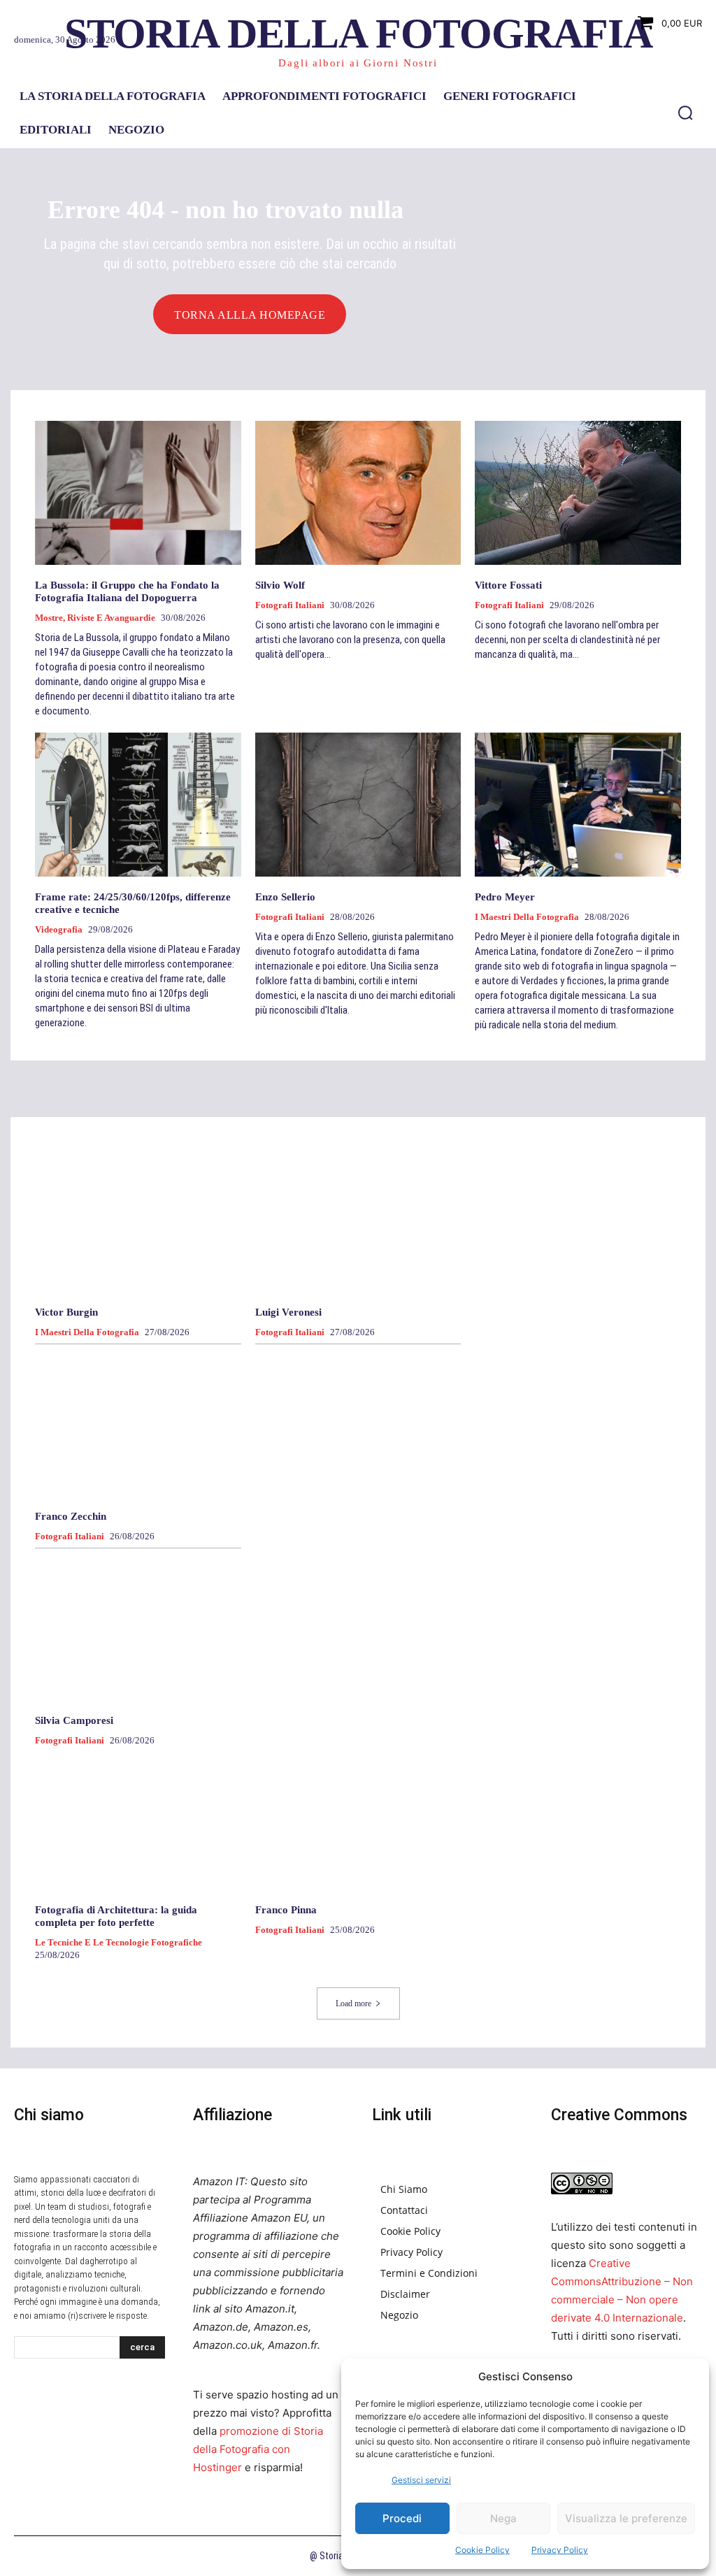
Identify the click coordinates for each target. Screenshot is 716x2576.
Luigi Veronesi (288, 1312)
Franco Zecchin (71, 1516)
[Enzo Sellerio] (358, 805)
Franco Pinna (286, 1910)
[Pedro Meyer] (578, 805)
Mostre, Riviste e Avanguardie (95, 618)
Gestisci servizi (421, 2480)
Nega (503, 2518)
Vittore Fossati (508, 585)
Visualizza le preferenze (626, 2518)
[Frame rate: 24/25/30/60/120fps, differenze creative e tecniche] (138, 805)
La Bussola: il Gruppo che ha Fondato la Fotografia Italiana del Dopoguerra (127, 591)
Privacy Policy (560, 2550)
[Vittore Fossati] (578, 493)
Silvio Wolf (280, 585)
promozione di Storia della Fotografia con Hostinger (258, 2449)
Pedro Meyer (505, 897)
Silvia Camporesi (74, 1720)
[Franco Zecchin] (138, 1423)
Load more (353, 2003)
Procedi (402, 2518)
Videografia (59, 929)
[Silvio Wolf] (358, 493)
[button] (685, 113)
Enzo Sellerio (285, 897)
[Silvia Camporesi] (138, 1627)
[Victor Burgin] (138, 1220)
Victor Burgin (66, 1312)
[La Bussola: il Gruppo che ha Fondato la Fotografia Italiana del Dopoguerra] (138, 493)
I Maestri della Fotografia (527, 917)
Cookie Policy (482, 2550)
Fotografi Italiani (290, 605)
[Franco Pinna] (358, 1818)
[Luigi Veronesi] (358, 1220)
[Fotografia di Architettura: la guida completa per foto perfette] (138, 1818)
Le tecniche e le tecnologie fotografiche (119, 1942)
